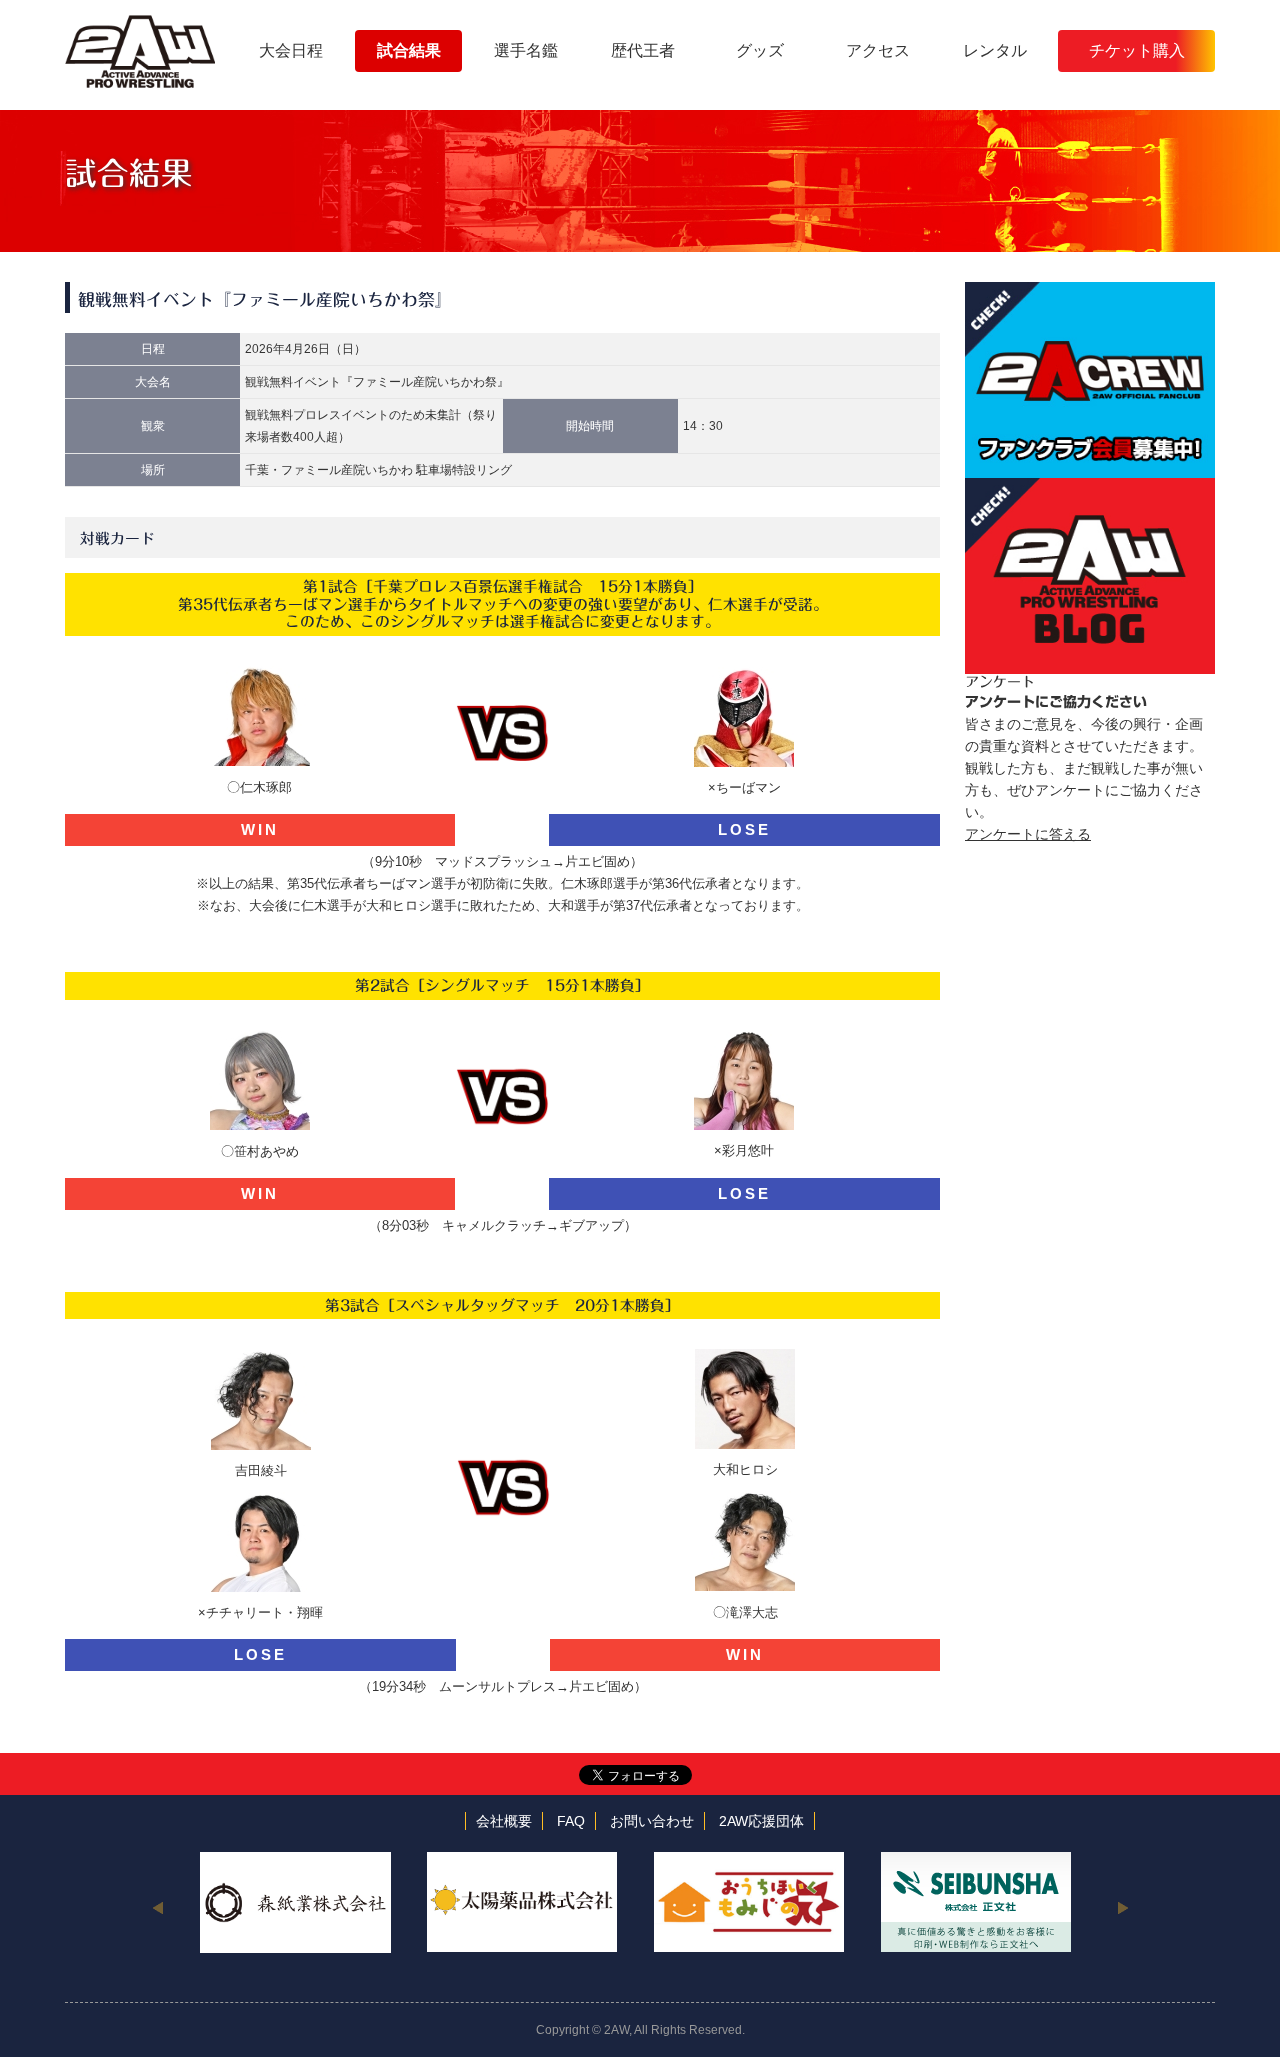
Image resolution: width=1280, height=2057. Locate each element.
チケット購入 (1137, 50)
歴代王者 (643, 50)
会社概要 (504, 1821)
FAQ (571, 1821)
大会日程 (291, 50)
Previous (157, 1907)
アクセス (878, 50)
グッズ (760, 50)
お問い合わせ (652, 1821)
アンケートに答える (1028, 834)
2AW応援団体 (761, 1821)
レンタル (995, 50)
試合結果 (409, 50)
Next (1122, 1907)
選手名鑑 (526, 50)
